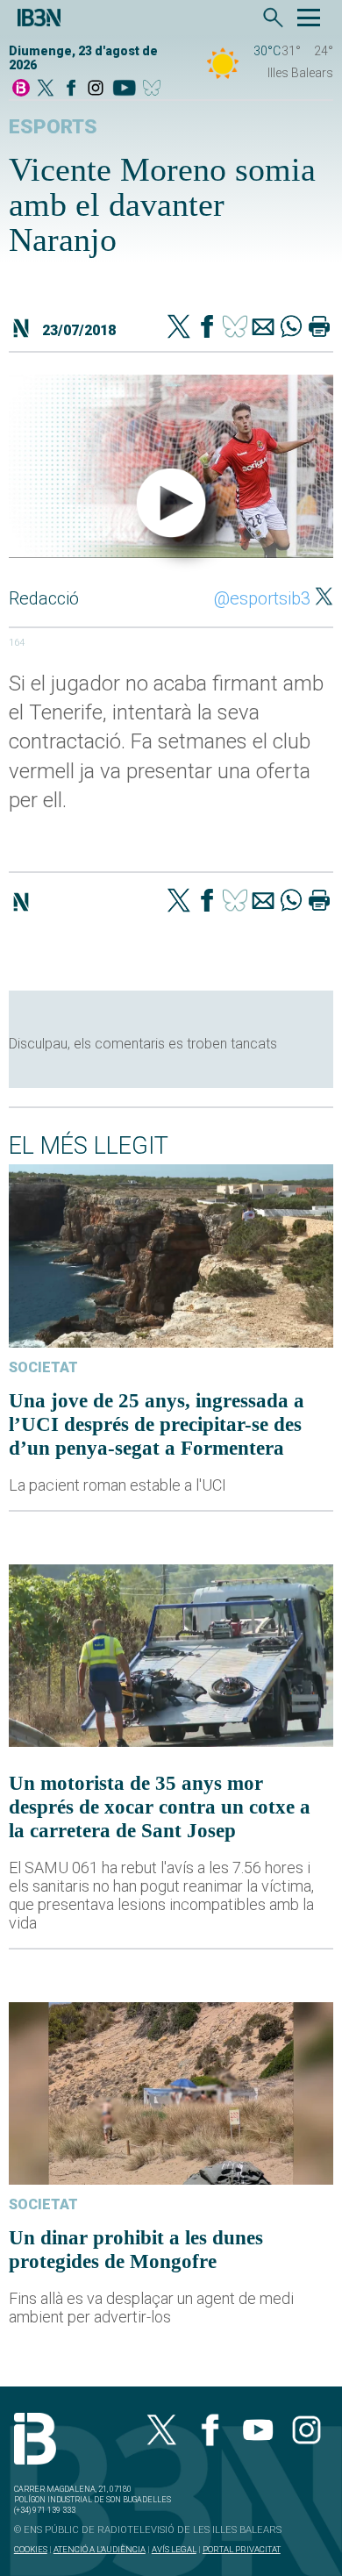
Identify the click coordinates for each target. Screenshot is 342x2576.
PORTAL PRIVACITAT (242, 2549)
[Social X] (46, 89)
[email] (263, 328)
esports (53, 127)
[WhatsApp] (291, 328)
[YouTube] (124, 89)
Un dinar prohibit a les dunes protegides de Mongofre (136, 2249)
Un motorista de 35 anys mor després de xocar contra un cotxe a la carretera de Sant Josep (160, 1807)
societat (43, 1367)
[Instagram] (96, 89)
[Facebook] (71, 89)
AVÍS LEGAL (174, 2549)
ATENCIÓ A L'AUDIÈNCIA (100, 2549)
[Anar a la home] (21, 89)
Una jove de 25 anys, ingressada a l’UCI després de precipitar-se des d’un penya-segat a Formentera (157, 1424)
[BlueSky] (155, 89)
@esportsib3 (262, 598)
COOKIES (31, 2549)
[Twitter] (179, 328)
